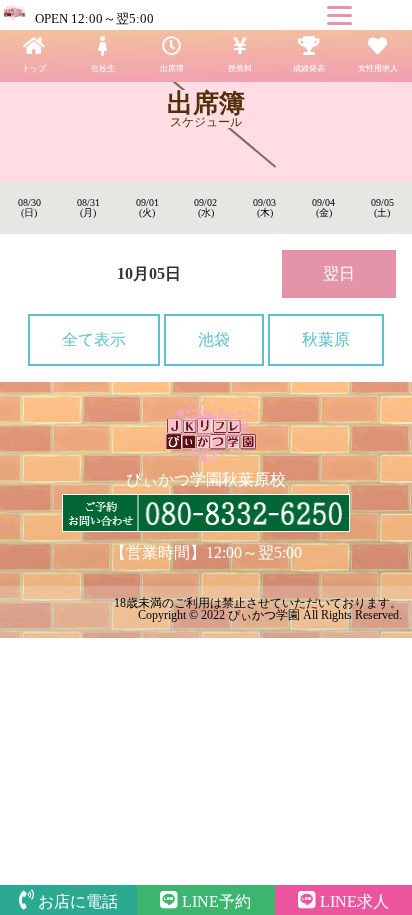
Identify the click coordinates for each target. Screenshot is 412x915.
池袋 (214, 339)
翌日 (339, 273)
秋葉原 (326, 339)
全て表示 (94, 339)
